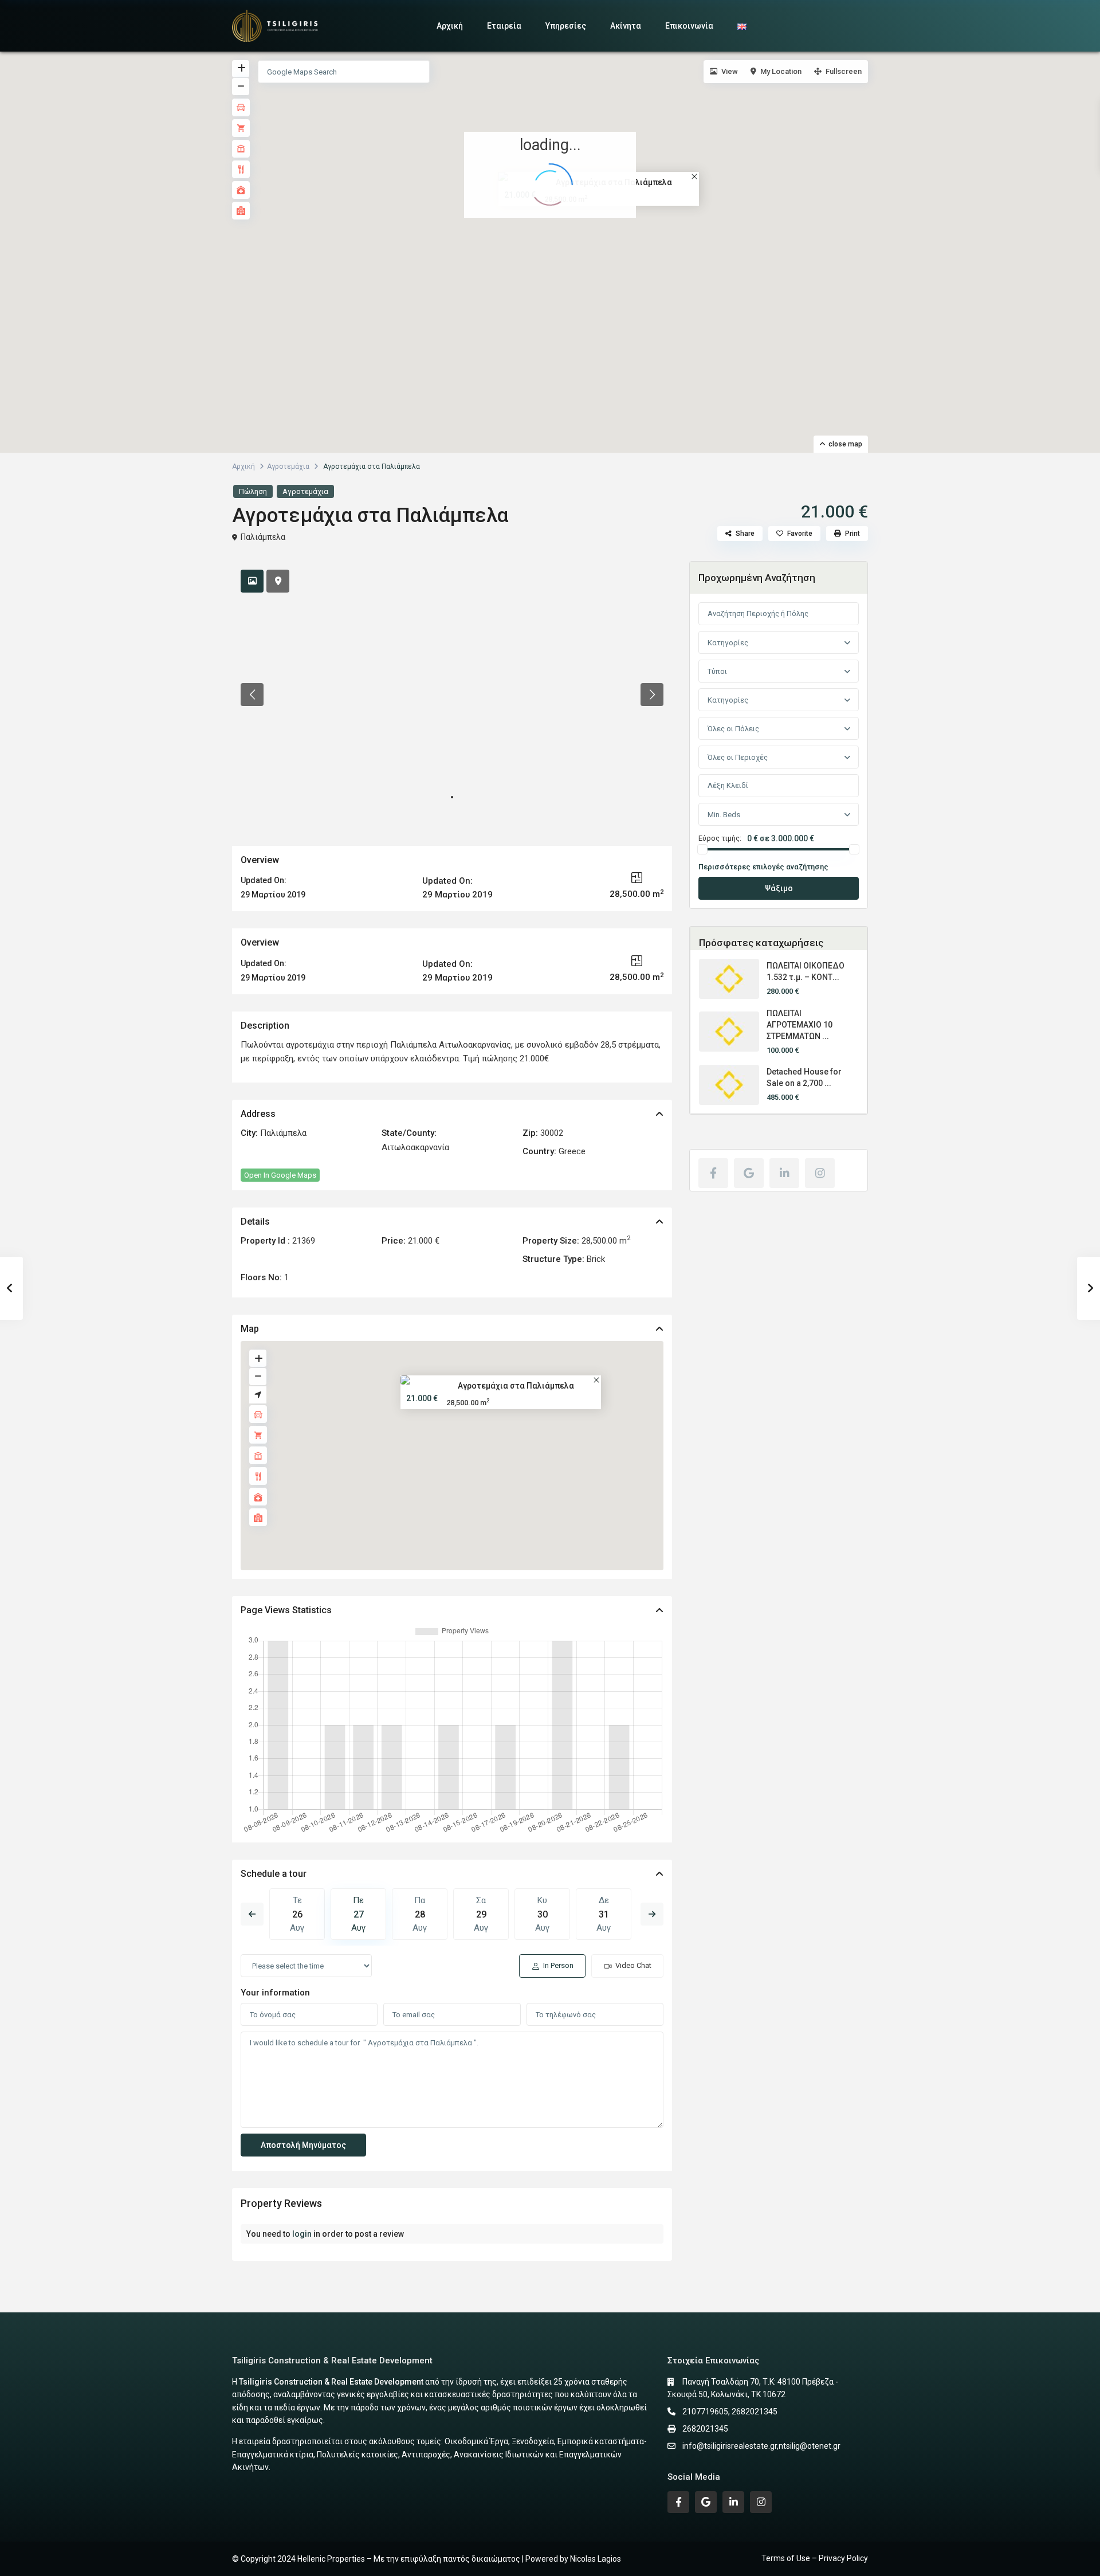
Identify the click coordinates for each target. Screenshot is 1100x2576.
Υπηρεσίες (566, 26)
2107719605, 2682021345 (730, 2412)
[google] (749, 1173)
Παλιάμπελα (263, 537)
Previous (252, 1914)
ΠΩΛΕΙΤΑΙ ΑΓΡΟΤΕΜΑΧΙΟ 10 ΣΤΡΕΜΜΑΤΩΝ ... (800, 1025)
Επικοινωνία (689, 26)
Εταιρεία (504, 26)
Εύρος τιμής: (720, 838)
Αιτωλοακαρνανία (415, 1147)
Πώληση (253, 491)
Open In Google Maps (280, 1175)
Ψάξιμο (779, 888)
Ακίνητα (626, 26)
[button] (558, 241)
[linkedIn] (784, 1173)
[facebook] (713, 1173)
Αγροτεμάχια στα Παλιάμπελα (516, 1386)
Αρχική (450, 26)
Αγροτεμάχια (288, 466)
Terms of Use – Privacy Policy (815, 2558)
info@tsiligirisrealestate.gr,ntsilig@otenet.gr (761, 2446)
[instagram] (820, 1173)
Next (652, 1914)
